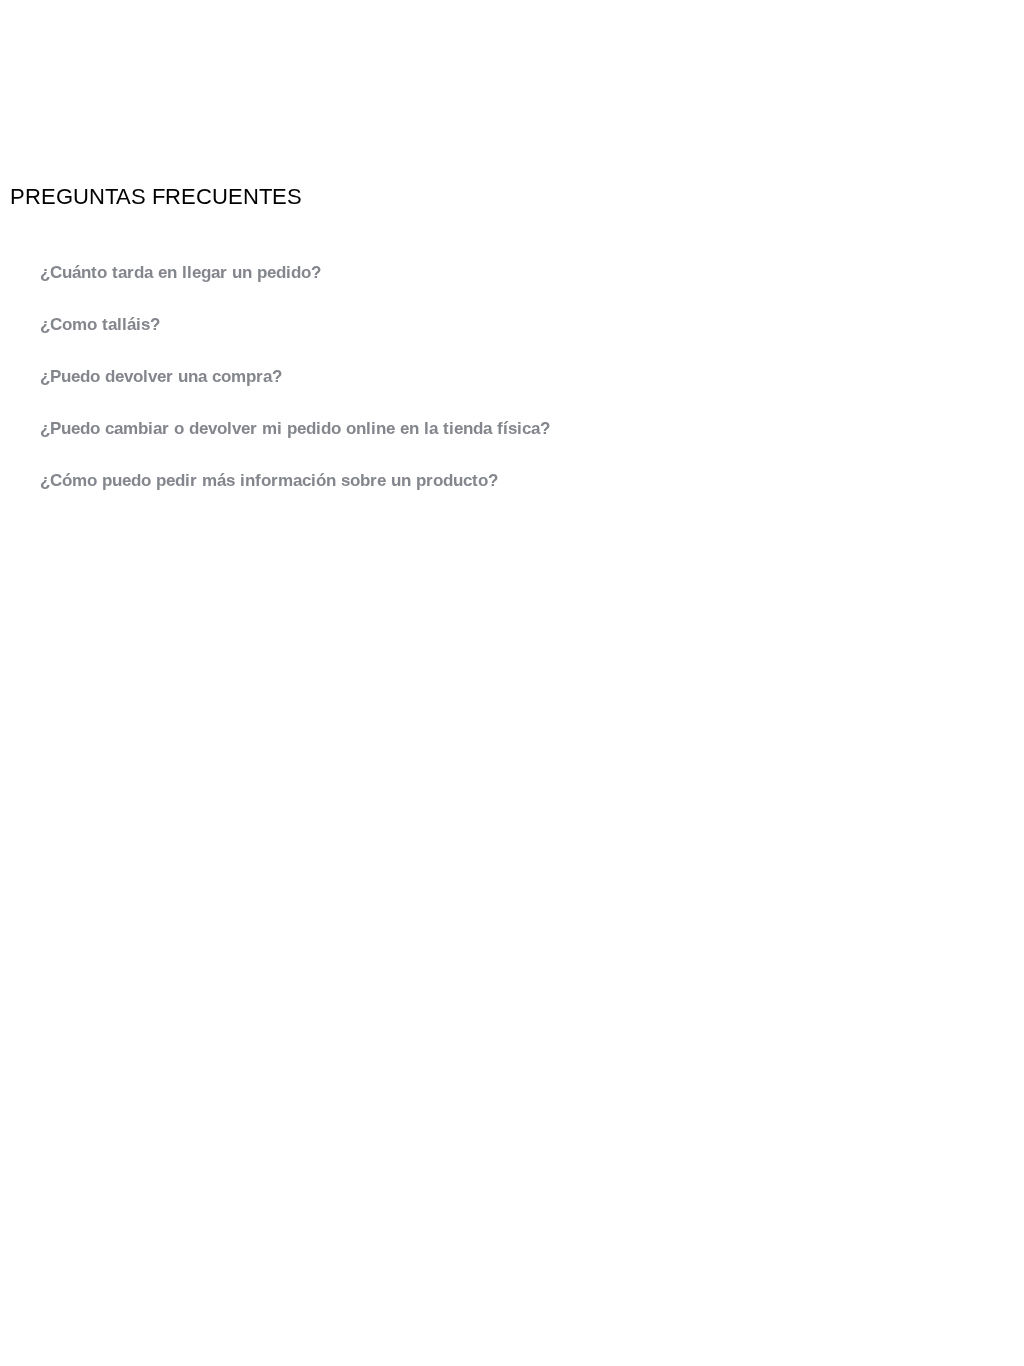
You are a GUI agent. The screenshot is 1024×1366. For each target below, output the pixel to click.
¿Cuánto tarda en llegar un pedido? (180, 272)
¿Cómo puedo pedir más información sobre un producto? (269, 480)
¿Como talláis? (100, 324)
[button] (512, 272)
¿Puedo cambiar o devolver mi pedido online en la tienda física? (295, 428)
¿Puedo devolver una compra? (161, 376)
